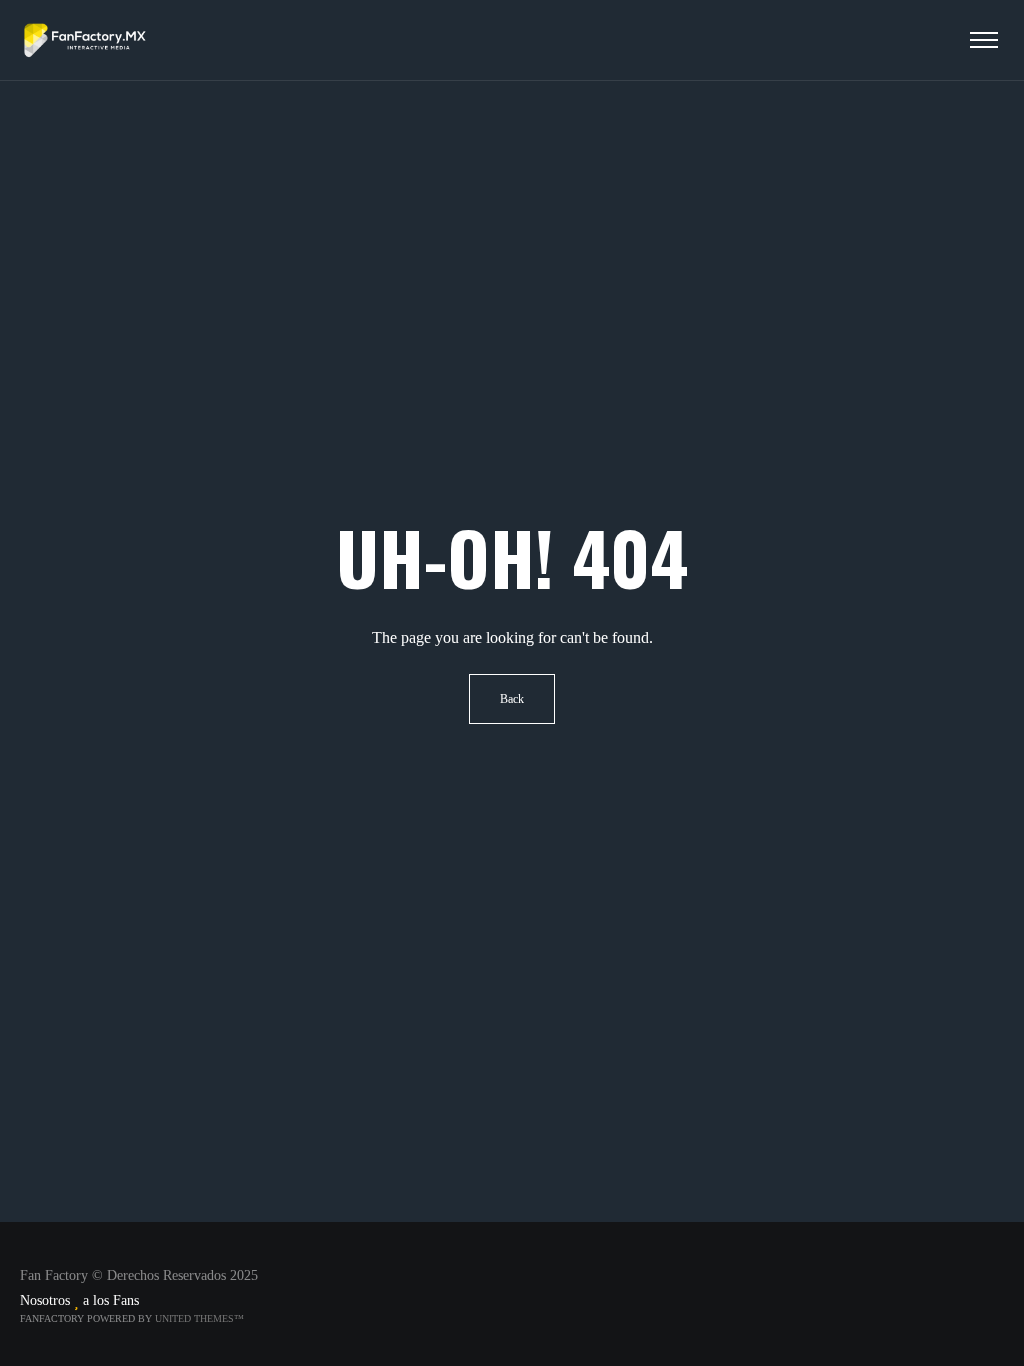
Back (512, 699)
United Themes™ (199, 1318)
